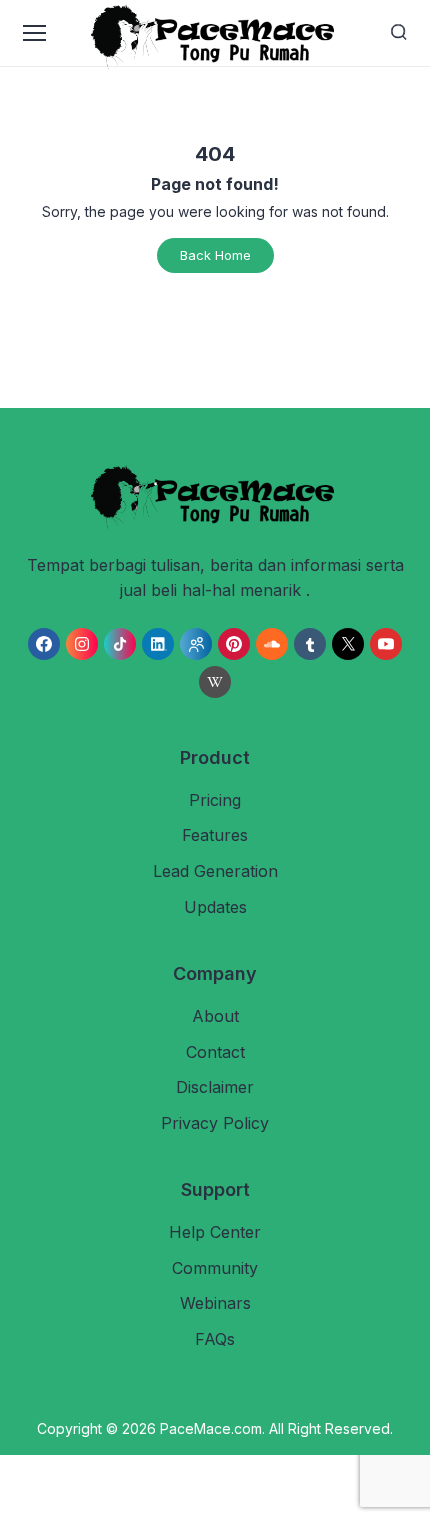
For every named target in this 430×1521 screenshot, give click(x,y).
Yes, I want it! (299, 921)
